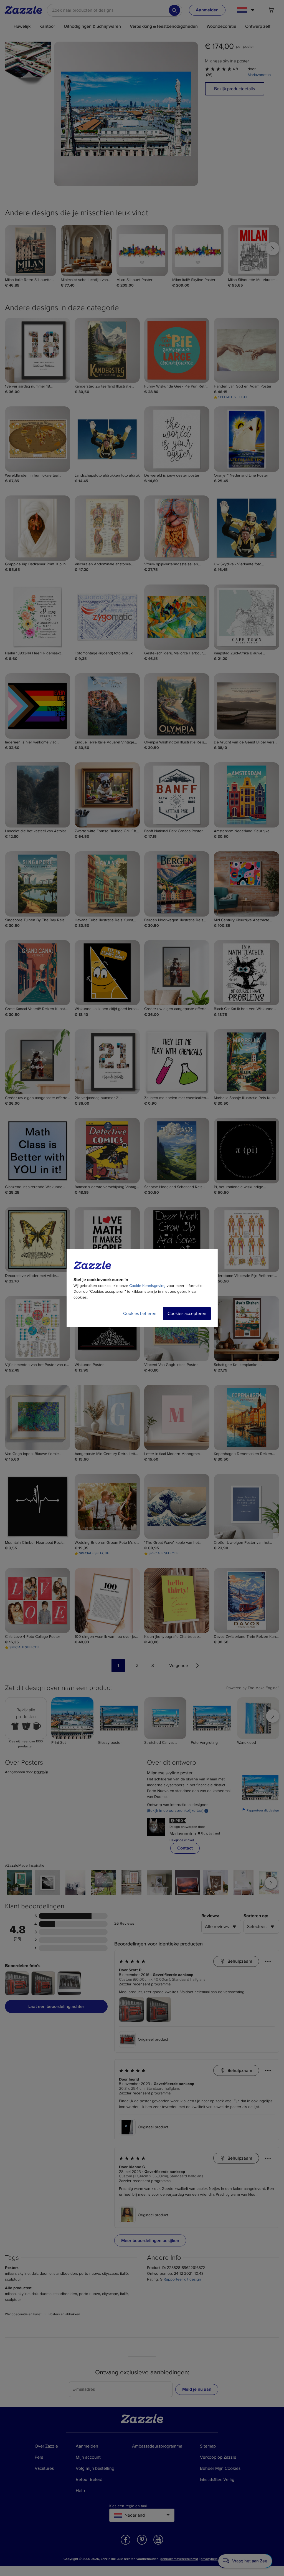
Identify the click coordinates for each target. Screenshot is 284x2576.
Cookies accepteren (187, 1314)
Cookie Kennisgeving (147, 1286)
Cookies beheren (140, 1314)
